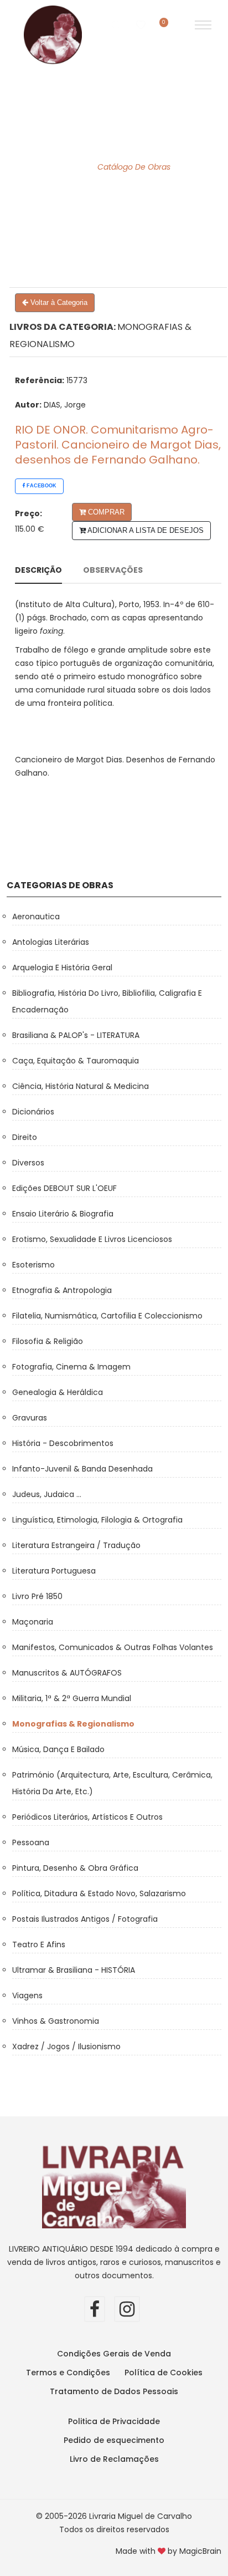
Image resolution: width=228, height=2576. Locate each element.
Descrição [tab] (38, 570)
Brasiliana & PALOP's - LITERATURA (76, 1035)
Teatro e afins (39, 1944)
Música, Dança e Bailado (58, 1749)
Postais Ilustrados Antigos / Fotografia (85, 1919)
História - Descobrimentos (63, 1443)
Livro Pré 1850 (37, 1596)
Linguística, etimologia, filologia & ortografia (97, 1520)
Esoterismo (33, 1265)
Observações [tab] (113, 570)
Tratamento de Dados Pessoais (114, 2391)
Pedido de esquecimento (114, 2440)
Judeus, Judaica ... (47, 1494)
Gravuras (30, 1418)
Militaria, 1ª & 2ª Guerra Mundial (72, 1698)
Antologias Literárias (51, 942)
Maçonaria (33, 1622)
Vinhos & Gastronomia (56, 2021)
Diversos (28, 1163)
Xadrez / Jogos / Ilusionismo (66, 2046)
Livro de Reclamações (114, 2459)
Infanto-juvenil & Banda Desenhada (82, 1469)
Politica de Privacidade (114, 2421)
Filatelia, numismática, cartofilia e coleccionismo (107, 1316)
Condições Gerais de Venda (114, 2354)
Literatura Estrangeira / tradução (76, 1545)
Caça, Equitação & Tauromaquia (76, 1061)
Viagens (27, 1995)
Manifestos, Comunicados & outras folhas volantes (113, 1647)
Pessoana (31, 1842)
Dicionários (33, 1112)
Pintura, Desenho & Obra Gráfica (75, 1868)
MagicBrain (200, 2551)
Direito (25, 1137)
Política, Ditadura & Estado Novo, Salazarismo (99, 1893)
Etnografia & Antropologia (62, 1290)
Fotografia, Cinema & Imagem (71, 1367)
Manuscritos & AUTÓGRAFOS (67, 1673)
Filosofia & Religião (48, 1341)
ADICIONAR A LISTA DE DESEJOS (145, 530)
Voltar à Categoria (58, 302)
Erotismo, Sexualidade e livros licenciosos (92, 1239)
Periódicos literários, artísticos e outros (87, 1817)
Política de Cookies (164, 2373)
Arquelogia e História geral (62, 968)
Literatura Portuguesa (54, 1571)
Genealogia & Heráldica (58, 1392)
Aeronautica (36, 917)
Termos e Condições (68, 2373)
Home (70, 167)
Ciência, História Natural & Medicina (81, 1086)
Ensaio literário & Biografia (63, 1214)
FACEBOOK (41, 486)
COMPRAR (105, 512)
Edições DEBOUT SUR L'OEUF (64, 1188)
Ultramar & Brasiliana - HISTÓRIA (74, 1970)
